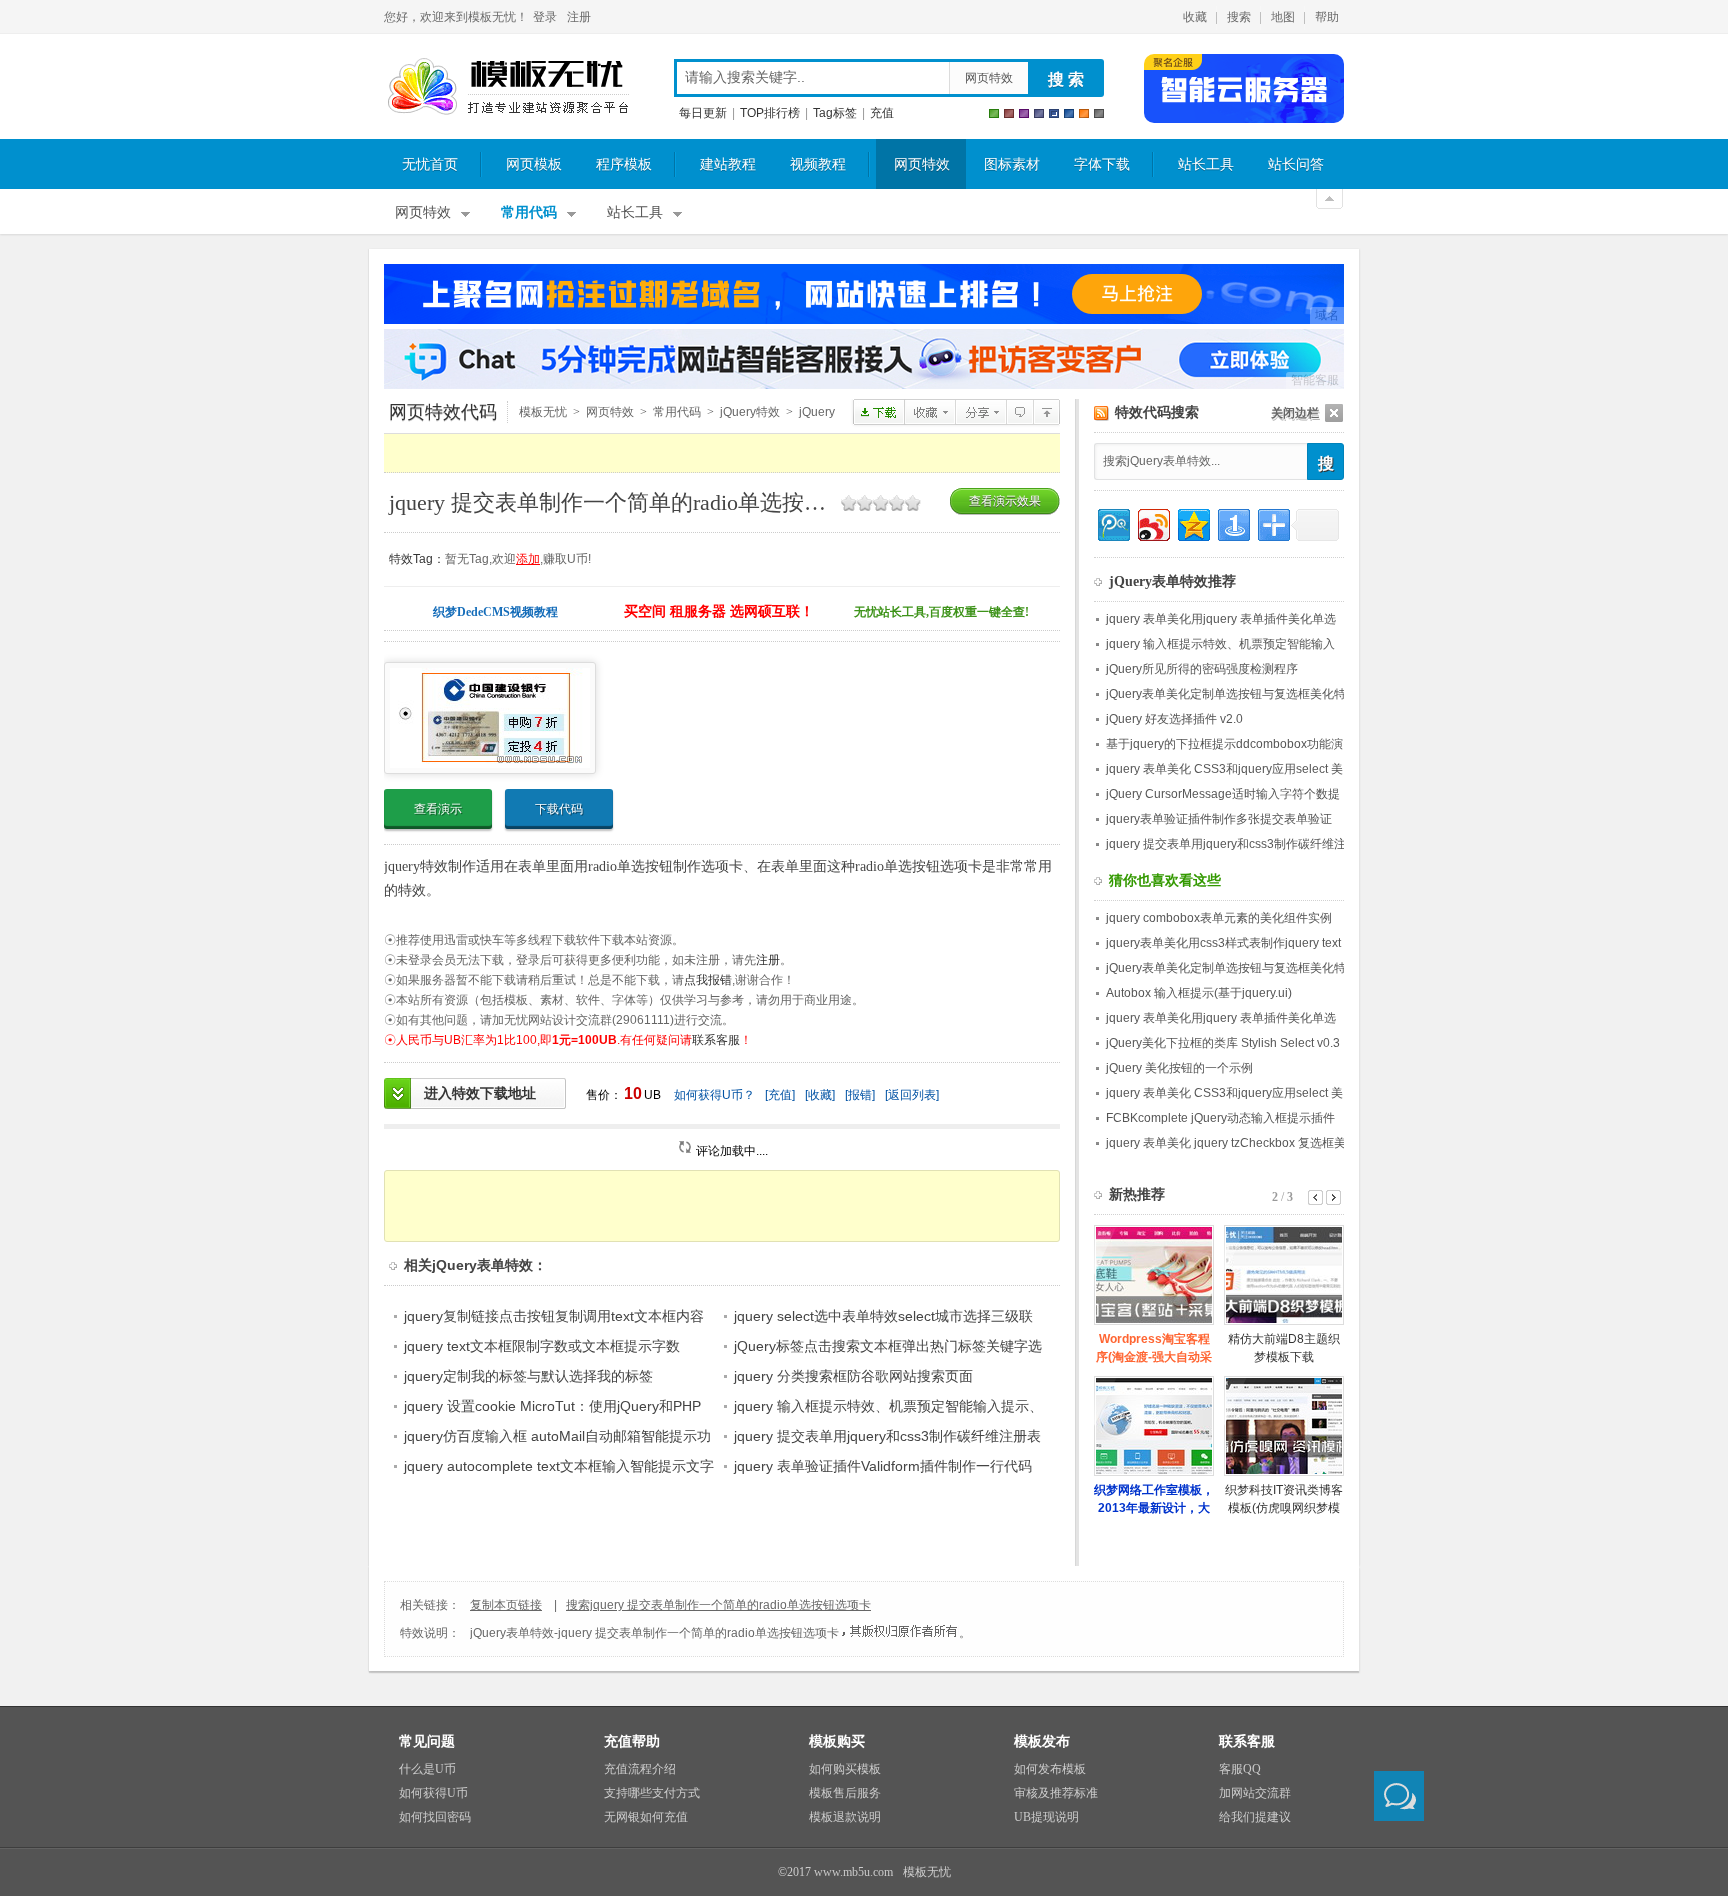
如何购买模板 (845, 1769)
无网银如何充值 (646, 1817)
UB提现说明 (1046, 1817)
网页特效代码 (443, 412)
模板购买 (837, 1741)
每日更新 (703, 113)
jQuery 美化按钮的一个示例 (1179, 1068)
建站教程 (728, 164)
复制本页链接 (506, 1605)
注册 (579, 17)
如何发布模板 (1050, 1769)
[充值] (780, 1095)
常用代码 (529, 212)
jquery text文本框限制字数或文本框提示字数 (542, 1346)
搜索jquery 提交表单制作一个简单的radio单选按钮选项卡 (718, 1605)
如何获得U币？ (714, 1095)
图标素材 (1012, 164)
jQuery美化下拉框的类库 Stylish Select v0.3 (1223, 1043)
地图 (1283, 17)
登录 (545, 17)
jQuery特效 (750, 412)
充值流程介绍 (640, 1769)
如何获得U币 (433, 1793)
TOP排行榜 (770, 113)
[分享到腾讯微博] (1112, 522)
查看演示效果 (1005, 501)
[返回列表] (912, 1095)
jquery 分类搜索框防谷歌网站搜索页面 (853, 1376)
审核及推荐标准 (1056, 1793)
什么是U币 (427, 1769)
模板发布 (1042, 1741)
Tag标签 (835, 113)
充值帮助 (632, 1741)
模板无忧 (508, 87)
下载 (878, 412)
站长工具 (1206, 164)
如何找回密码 (435, 1817)
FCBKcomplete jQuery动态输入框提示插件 (1220, 1118)
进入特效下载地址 (480, 1093)
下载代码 (559, 809)
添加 (528, 559)
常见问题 (427, 1741)
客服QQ (1240, 1769)
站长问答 (1296, 164)
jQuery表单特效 (1046, 412)
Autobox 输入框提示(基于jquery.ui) (1199, 993)
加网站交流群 (1255, 1793)
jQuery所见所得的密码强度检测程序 (1202, 669)
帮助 (1327, 17)
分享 (980, 412)
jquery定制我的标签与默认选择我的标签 (528, 1376)
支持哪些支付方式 (652, 1793)
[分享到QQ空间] (1192, 522)
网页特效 (989, 78)
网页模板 (534, 164)
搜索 (1239, 17)
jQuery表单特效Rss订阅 (1101, 413)
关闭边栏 (1295, 413)
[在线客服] (1399, 1796)
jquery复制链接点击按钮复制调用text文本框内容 (554, 1316)
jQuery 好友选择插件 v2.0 (1174, 719)
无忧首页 (430, 164)
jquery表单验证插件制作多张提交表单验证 (1219, 819)
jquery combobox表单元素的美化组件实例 (1219, 918)
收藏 (1195, 17)
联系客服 (716, 1040)
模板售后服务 (845, 1793)
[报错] (860, 1095)
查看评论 (1019, 412)
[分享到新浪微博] (1152, 522)
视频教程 (818, 164)
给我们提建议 (1255, 1817)
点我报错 (708, 980)
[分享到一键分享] (1232, 522)
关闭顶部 (1329, 199)
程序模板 (624, 164)
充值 (882, 113)
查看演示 (438, 809)
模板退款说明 (845, 1817)
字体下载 (1102, 164)
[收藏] (820, 1095)
